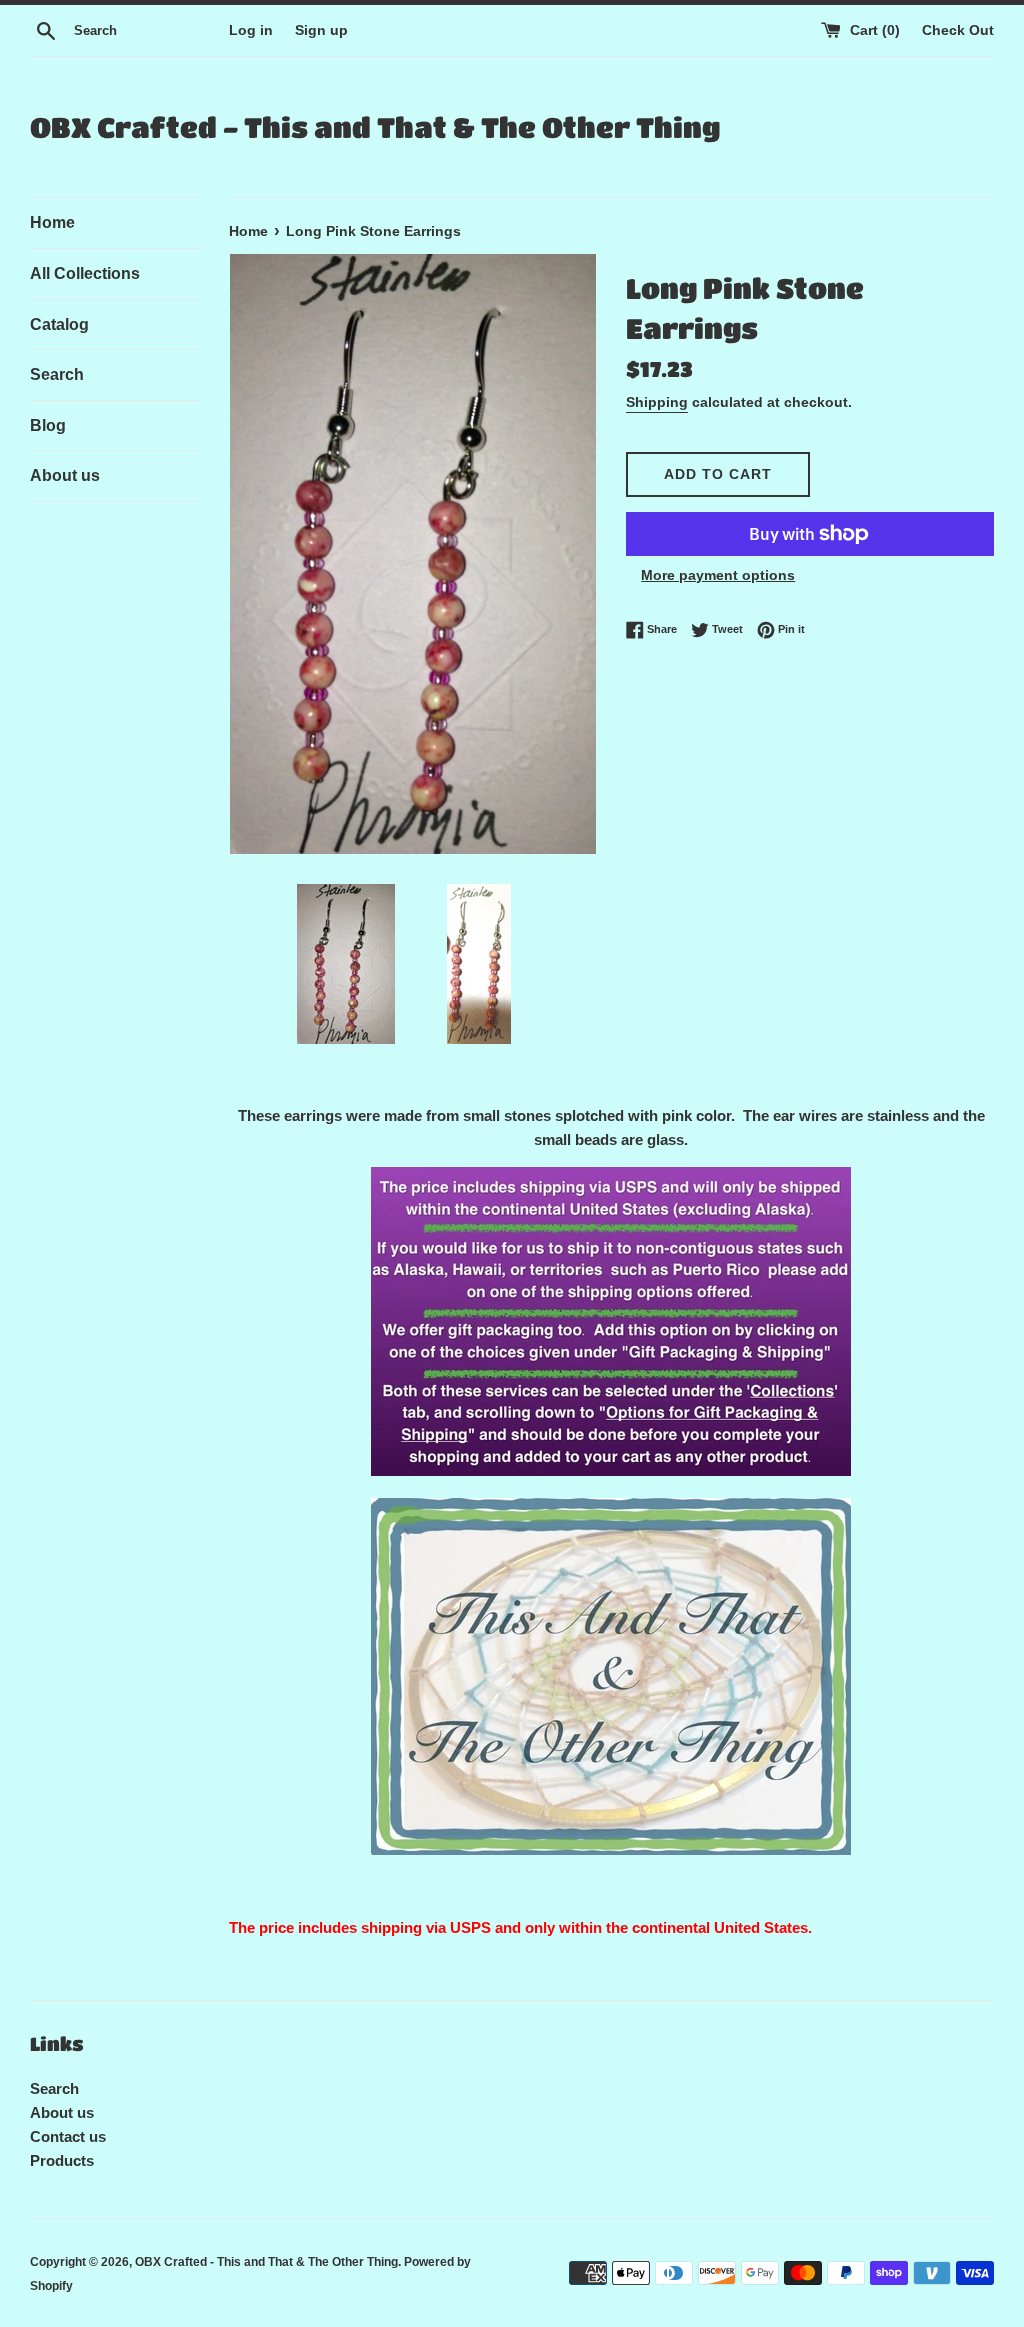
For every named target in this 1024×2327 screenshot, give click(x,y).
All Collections (85, 273)
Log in (251, 30)
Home (52, 222)
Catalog (59, 324)
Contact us (68, 2136)
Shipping (657, 402)
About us (65, 475)
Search (57, 374)
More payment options (718, 575)
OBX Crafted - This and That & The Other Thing (375, 127)
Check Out (958, 30)
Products (62, 2160)
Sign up (321, 30)
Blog (48, 425)
